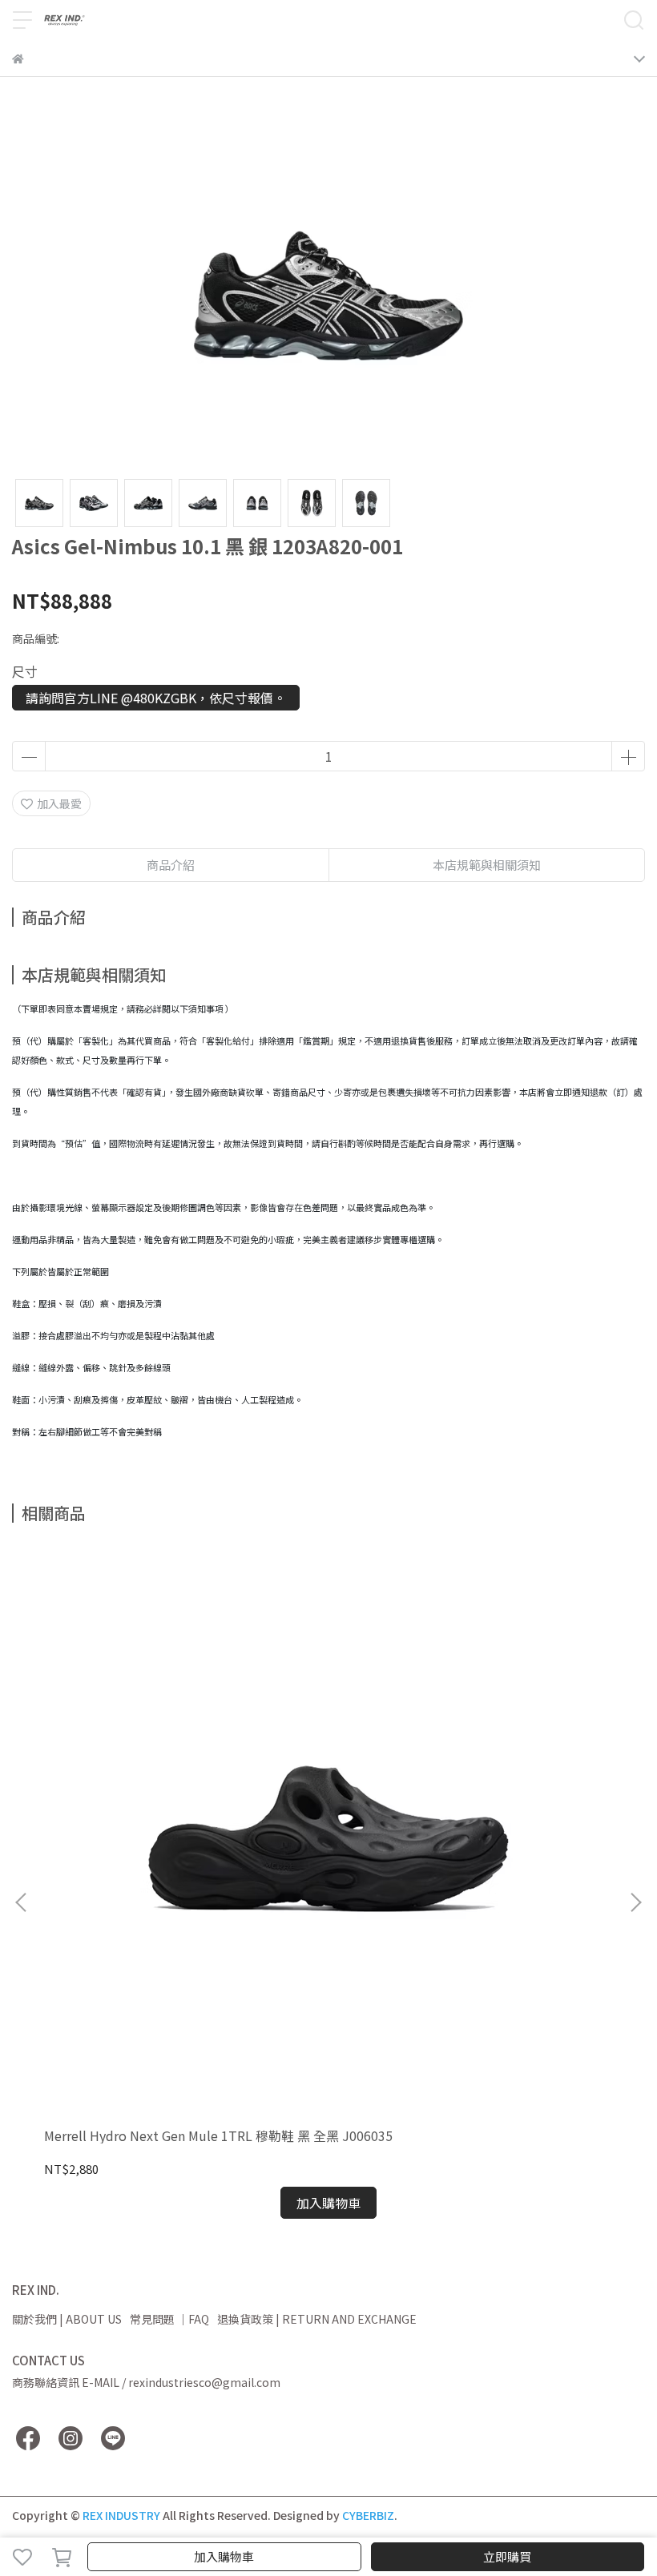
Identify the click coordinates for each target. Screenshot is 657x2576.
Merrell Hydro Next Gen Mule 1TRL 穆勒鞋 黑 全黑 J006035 (218, 2135)
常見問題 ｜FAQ (169, 2319)
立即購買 (507, 2556)
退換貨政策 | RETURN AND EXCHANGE (317, 2319)
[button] (635, 1902)
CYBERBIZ (368, 2515)
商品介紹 (171, 865)
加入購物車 (224, 2556)
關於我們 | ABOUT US (67, 2319)
